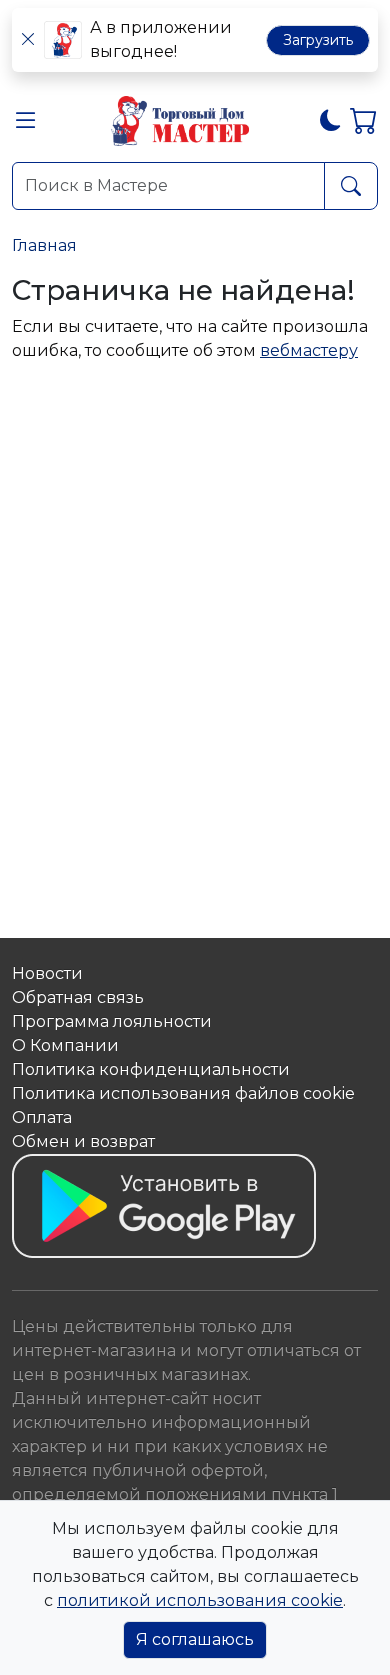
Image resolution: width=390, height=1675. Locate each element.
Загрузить (318, 40)
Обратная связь (78, 997)
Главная (44, 245)
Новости (47, 973)
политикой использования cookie (200, 1600)
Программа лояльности (112, 1021)
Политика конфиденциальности (151, 1069)
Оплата (42, 1117)
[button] (26, 124)
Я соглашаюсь (195, 1639)
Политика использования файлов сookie (183, 1093)
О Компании (65, 1045)
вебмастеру (309, 350)
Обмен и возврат (83, 1141)
